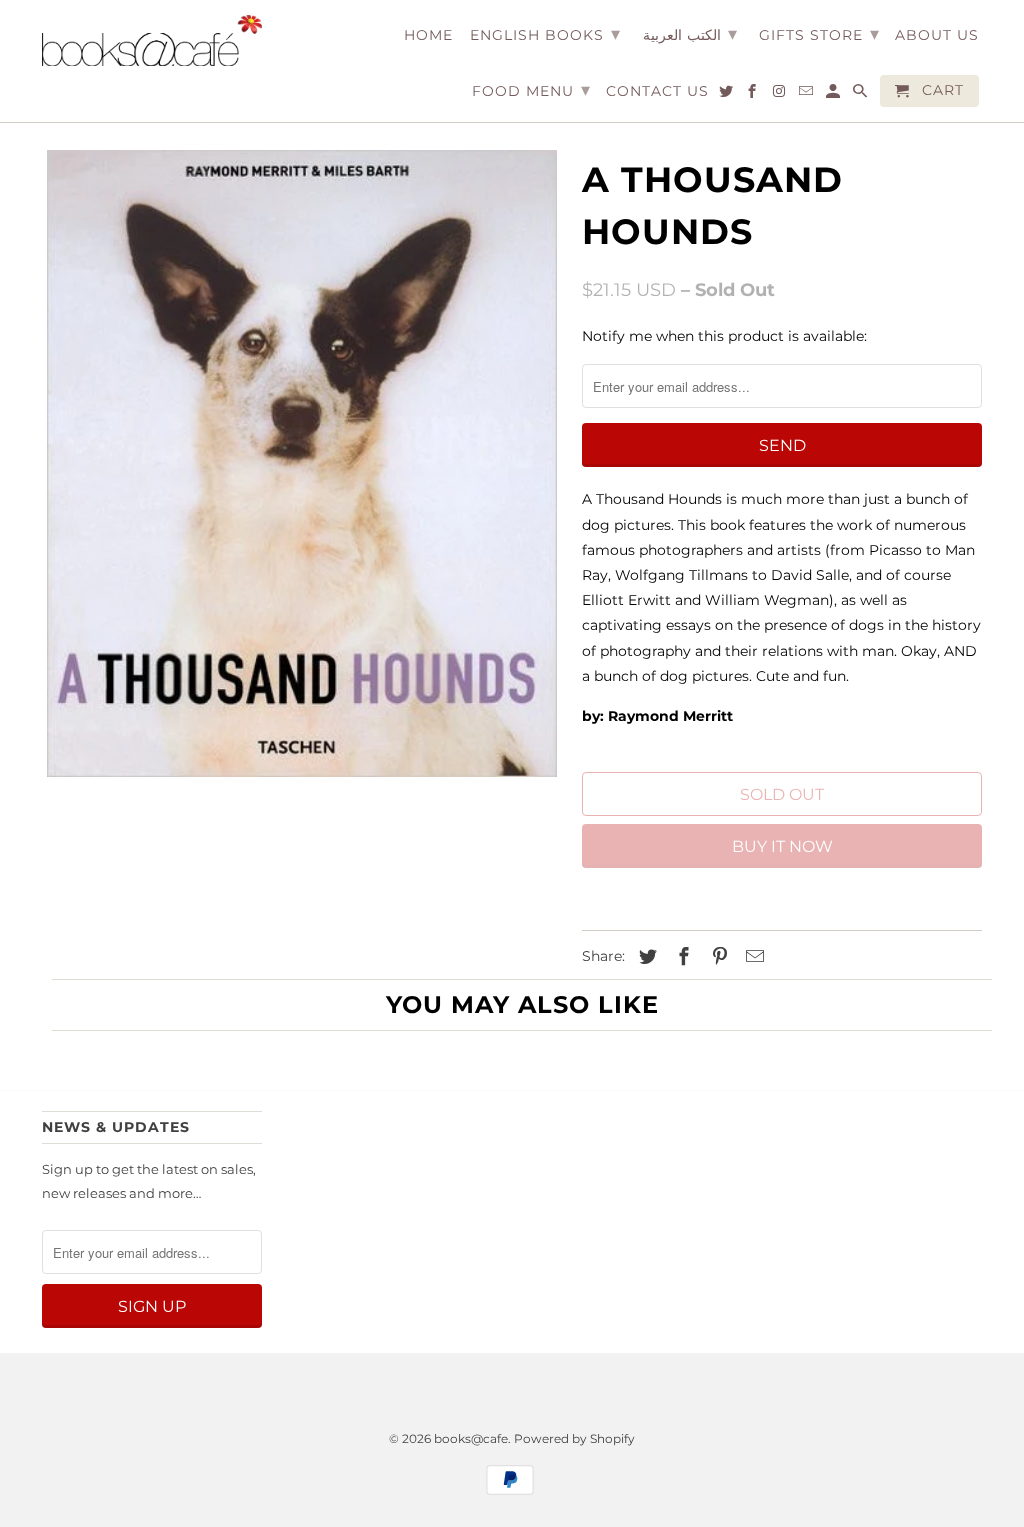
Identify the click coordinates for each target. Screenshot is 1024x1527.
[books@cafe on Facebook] (753, 95)
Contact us (657, 91)
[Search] (861, 95)
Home (428, 35)
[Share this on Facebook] (681, 957)
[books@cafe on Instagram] (780, 95)
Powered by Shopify (574, 1438)
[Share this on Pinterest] (717, 957)
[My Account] (834, 95)
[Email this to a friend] (752, 957)
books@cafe (471, 1438)
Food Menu (531, 90)
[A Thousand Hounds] (302, 463)
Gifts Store (819, 34)
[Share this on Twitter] (645, 957)
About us (937, 35)
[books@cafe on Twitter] (727, 95)
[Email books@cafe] (807, 95)
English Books (545, 34)
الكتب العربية (690, 34)
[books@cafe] (152, 40)
